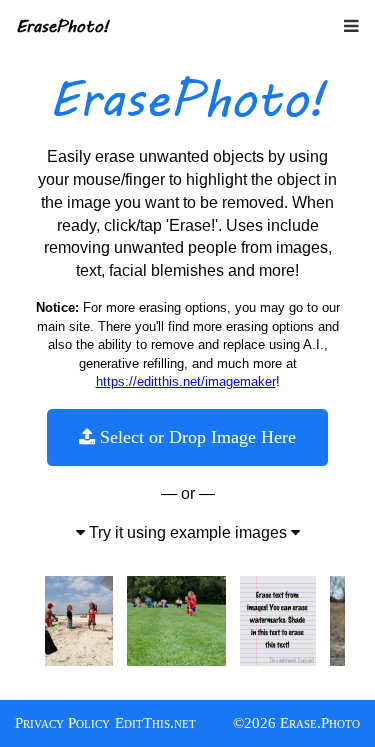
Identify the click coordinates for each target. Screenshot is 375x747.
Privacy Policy (62, 723)
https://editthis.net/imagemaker (186, 381)
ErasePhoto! (62, 25)
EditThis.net (155, 723)
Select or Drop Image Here (195, 437)
